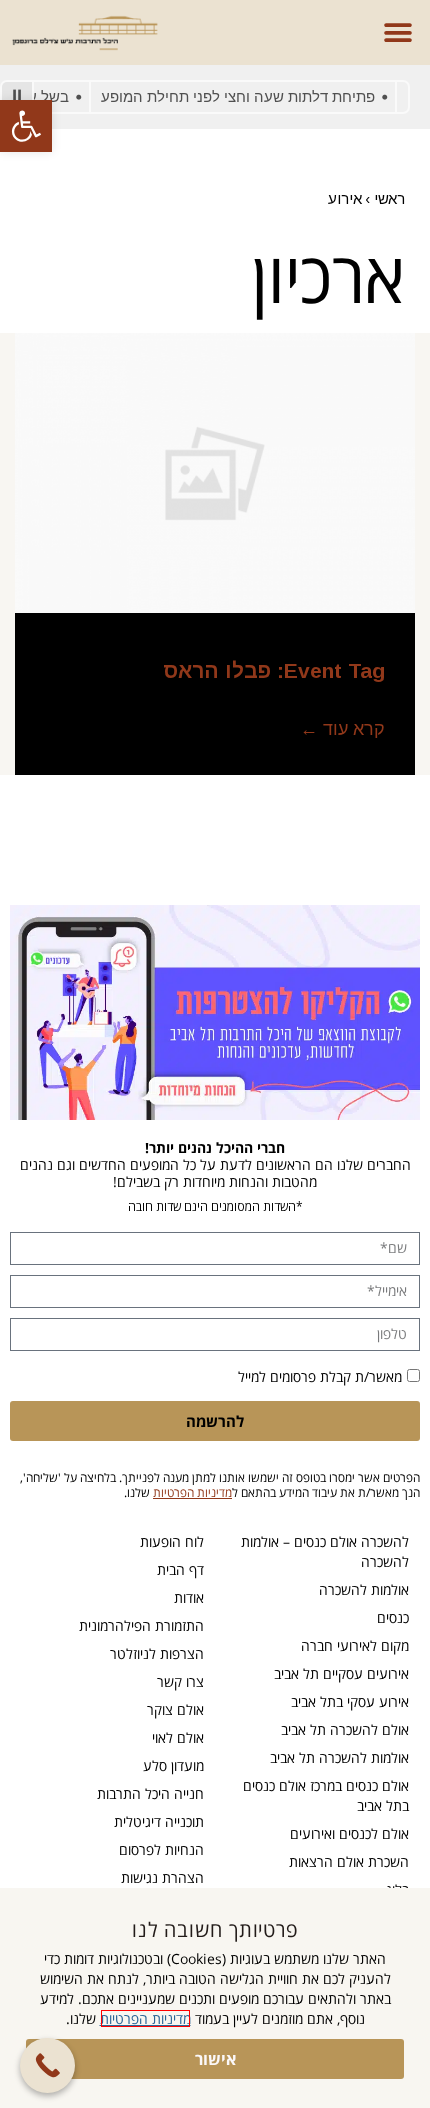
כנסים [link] (393, 1617)
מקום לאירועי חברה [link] (355, 1645)
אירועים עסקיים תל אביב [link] (341, 1673)
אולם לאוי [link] (178, 1737)
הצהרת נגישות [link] (162, 1877)
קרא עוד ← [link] (342, 729)
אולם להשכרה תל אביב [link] (345, 1729)
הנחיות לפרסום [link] (161, 1849)
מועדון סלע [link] (173, 1765)
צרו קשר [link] (180, 1681)
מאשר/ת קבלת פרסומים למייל (320, 1376)
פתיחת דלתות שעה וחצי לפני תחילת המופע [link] (251, 96)
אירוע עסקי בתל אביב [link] (350, 1701)
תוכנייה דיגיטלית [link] (159, 1821)
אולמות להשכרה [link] (364, 1589)
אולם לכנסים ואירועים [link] (349, 1833)
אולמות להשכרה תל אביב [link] (339, 1757)
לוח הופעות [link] (172, 1541)
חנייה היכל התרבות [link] (150, 1793)
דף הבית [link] (180, 1569)
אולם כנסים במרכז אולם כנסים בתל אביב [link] (326, 1795)
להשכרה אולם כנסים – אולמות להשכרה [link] (325, 1551)
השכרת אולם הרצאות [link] (349, 1861)
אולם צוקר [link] (175, 1709)
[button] (397, 32)
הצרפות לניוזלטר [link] (157, 1653)
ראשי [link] (389, 198)
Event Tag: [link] (274, 670)
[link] (26, 126)
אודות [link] (189, 1597)
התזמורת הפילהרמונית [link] (141, 1625)
